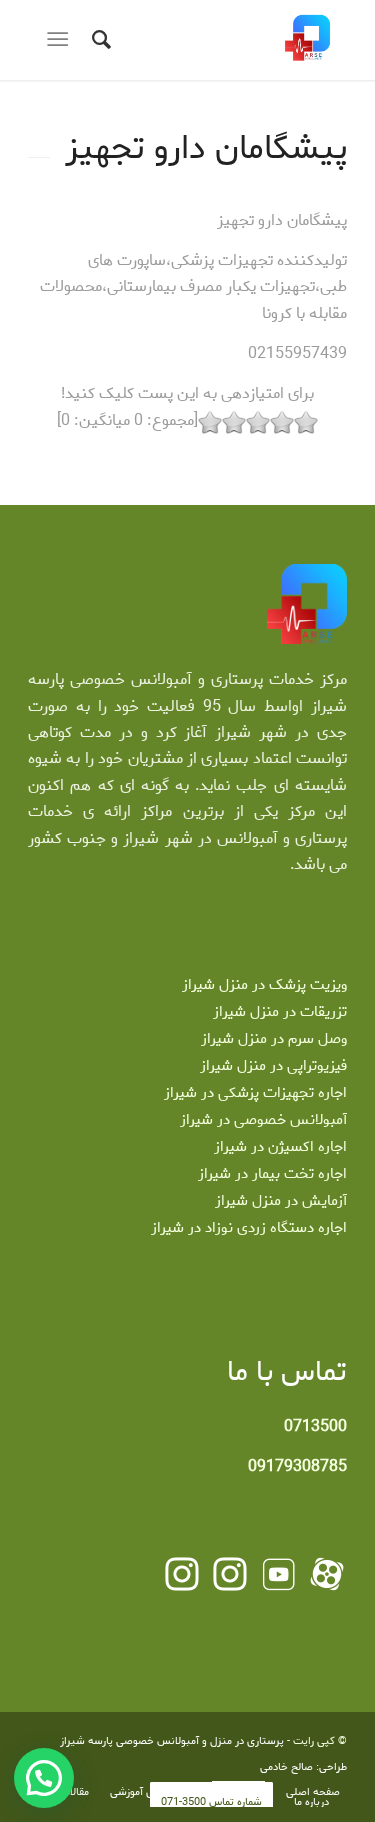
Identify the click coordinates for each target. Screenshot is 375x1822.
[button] (44, 1778)
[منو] (61, 40)
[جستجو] (98, 40)
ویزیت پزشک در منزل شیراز (264, 985)
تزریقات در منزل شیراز (280, 1012)
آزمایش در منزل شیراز (281, 1201)
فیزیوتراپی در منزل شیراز (273, 1066)
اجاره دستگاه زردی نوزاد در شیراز (249, 1228)
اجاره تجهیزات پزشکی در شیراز (255, 1093)
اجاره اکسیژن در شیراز (280, 1147)
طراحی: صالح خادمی (303, 1767)
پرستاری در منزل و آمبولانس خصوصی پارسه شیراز (172, 1741)
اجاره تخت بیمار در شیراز (272, 1174)
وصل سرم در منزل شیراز (274, 1039)
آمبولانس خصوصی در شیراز (263, 1120)
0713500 (315, 1426)
